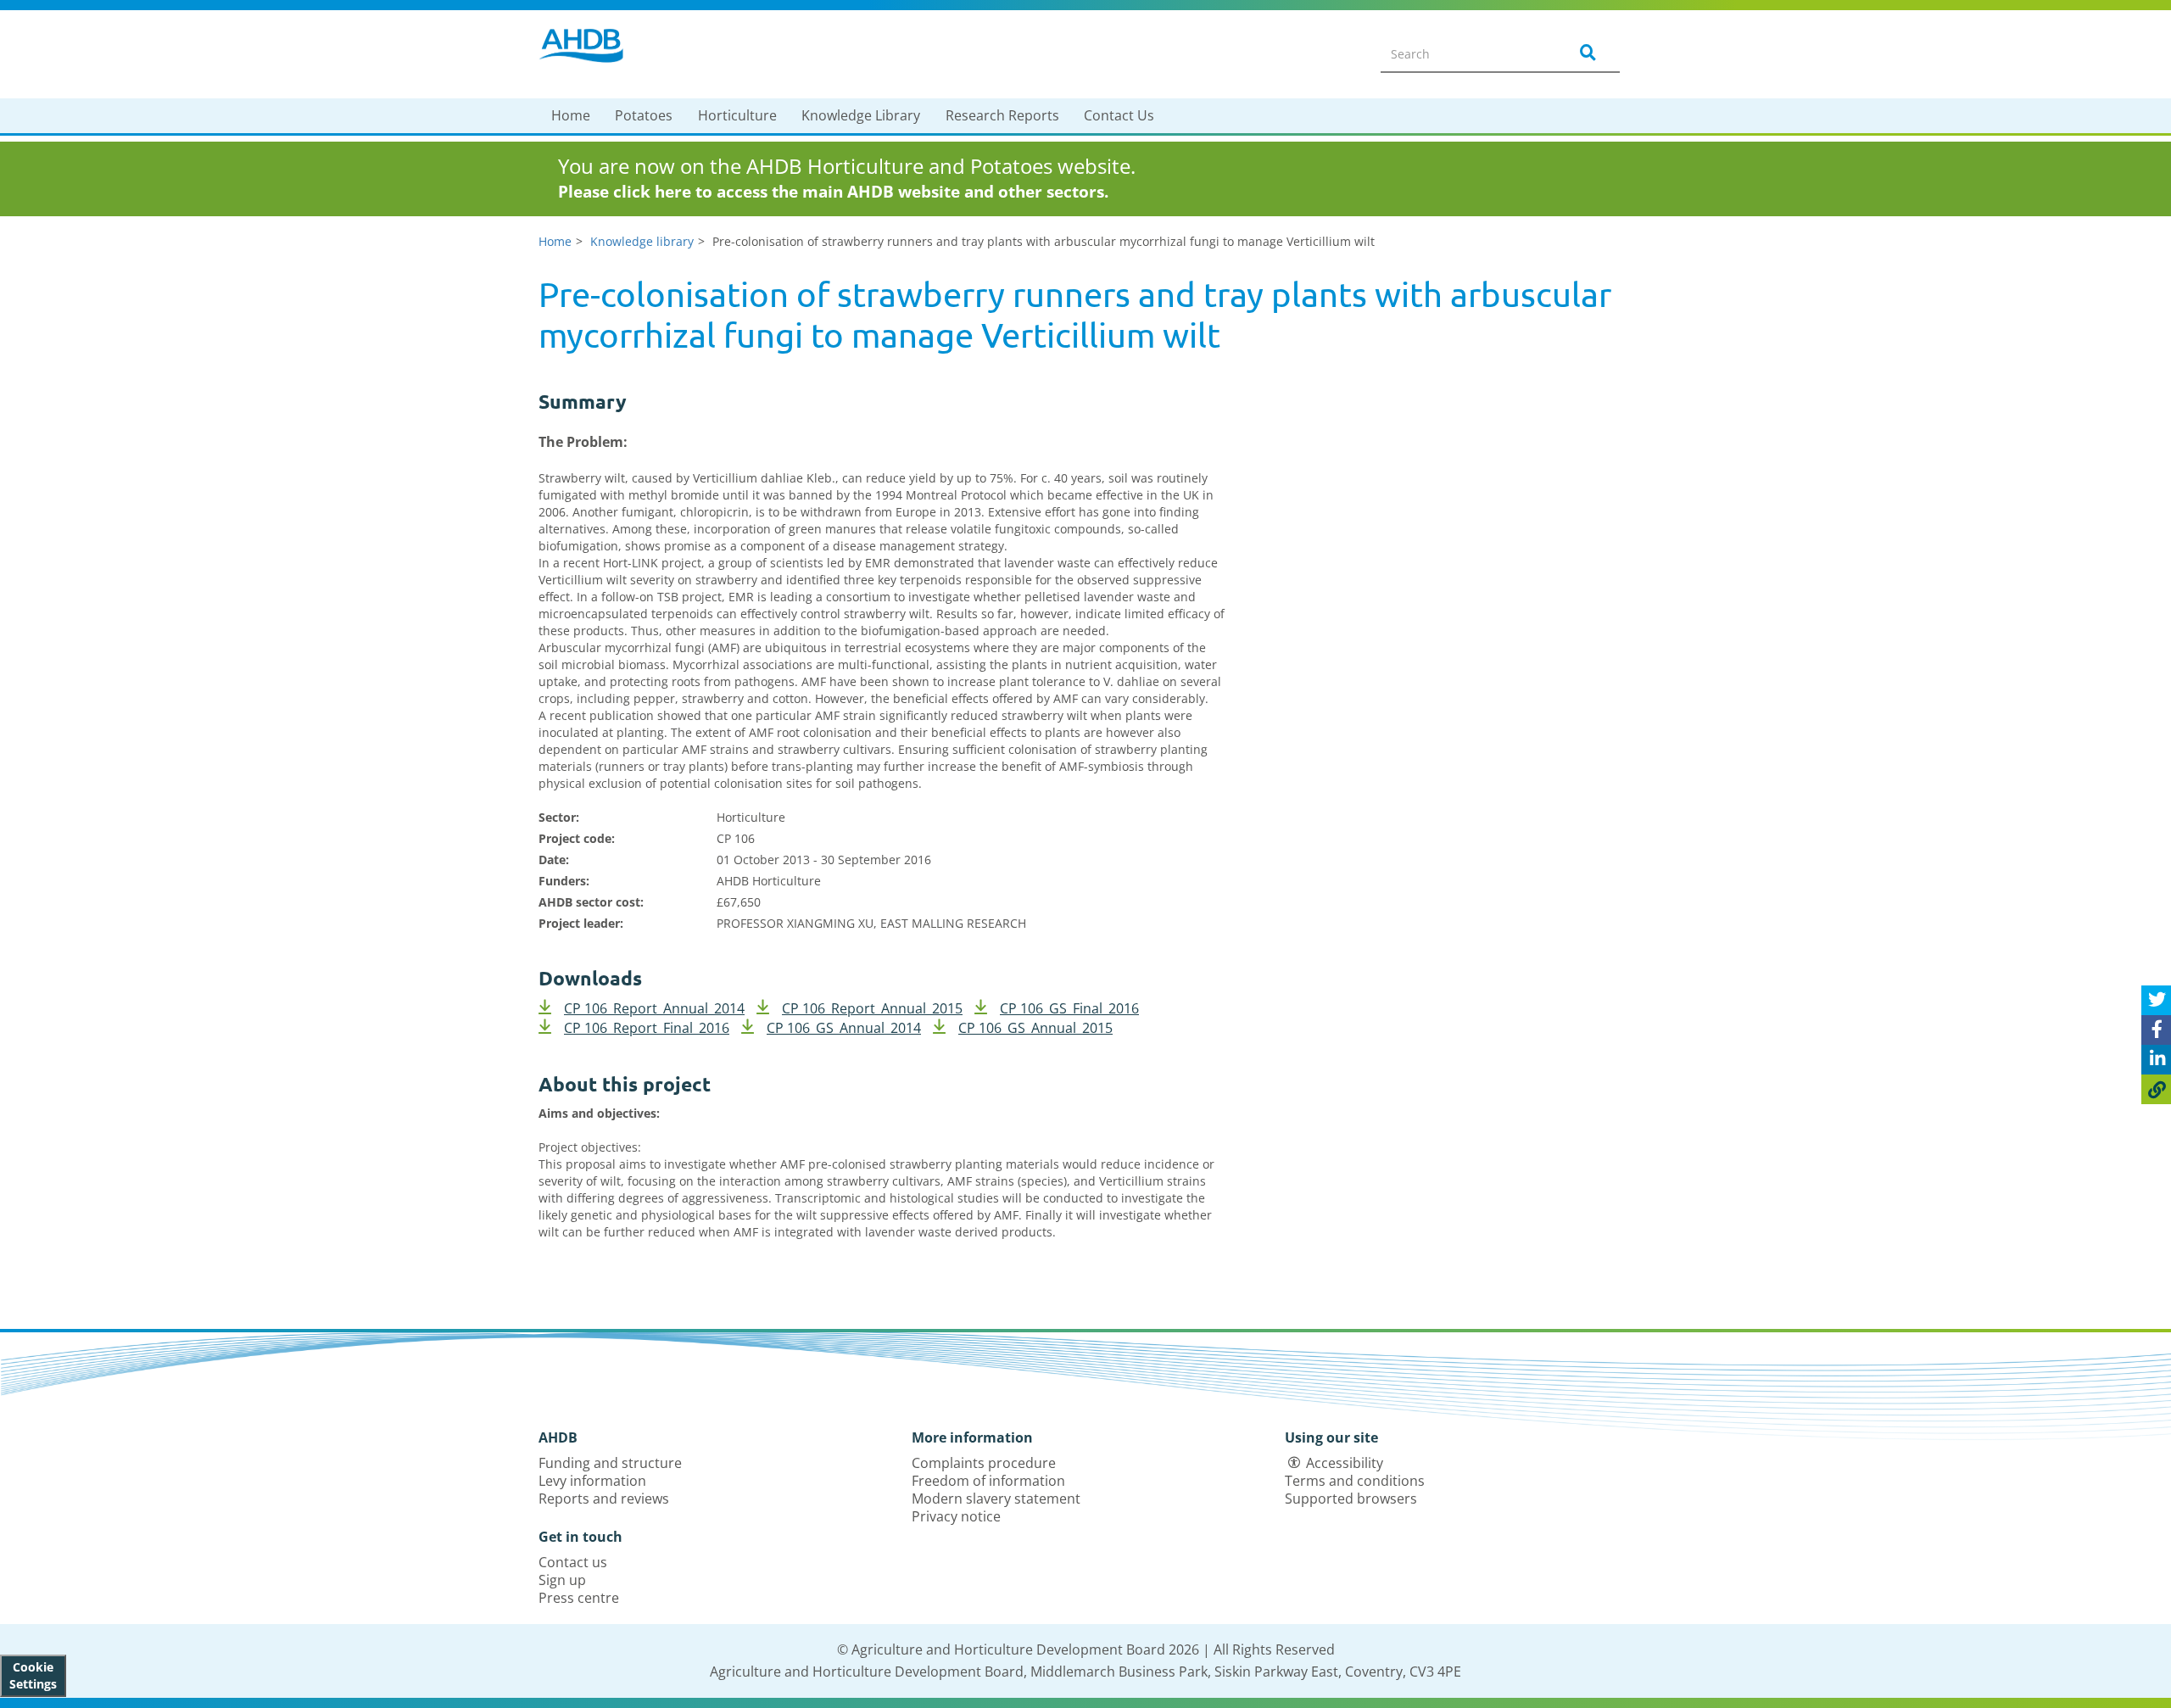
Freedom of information (988, 1481)
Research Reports (1002, 115)
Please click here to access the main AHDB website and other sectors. (833, 192)
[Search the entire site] (1585, 53)
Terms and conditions (1355, 1481)
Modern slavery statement (996, 1499)
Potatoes (644, 115)
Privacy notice (956, 1516)
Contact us (573, 1562)
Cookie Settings (33, 1675)
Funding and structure (610, 1463)
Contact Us (1119, 115)
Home (571, 115)
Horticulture (737, 115)
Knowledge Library (861, 115)
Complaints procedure (984, 1463)
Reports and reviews (604, 1499)
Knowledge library (642, 241)
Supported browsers (1351, 1499)
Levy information (592, 1481)
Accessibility (1345, 1463)
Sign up (562, 1580)
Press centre (579, 1598)
